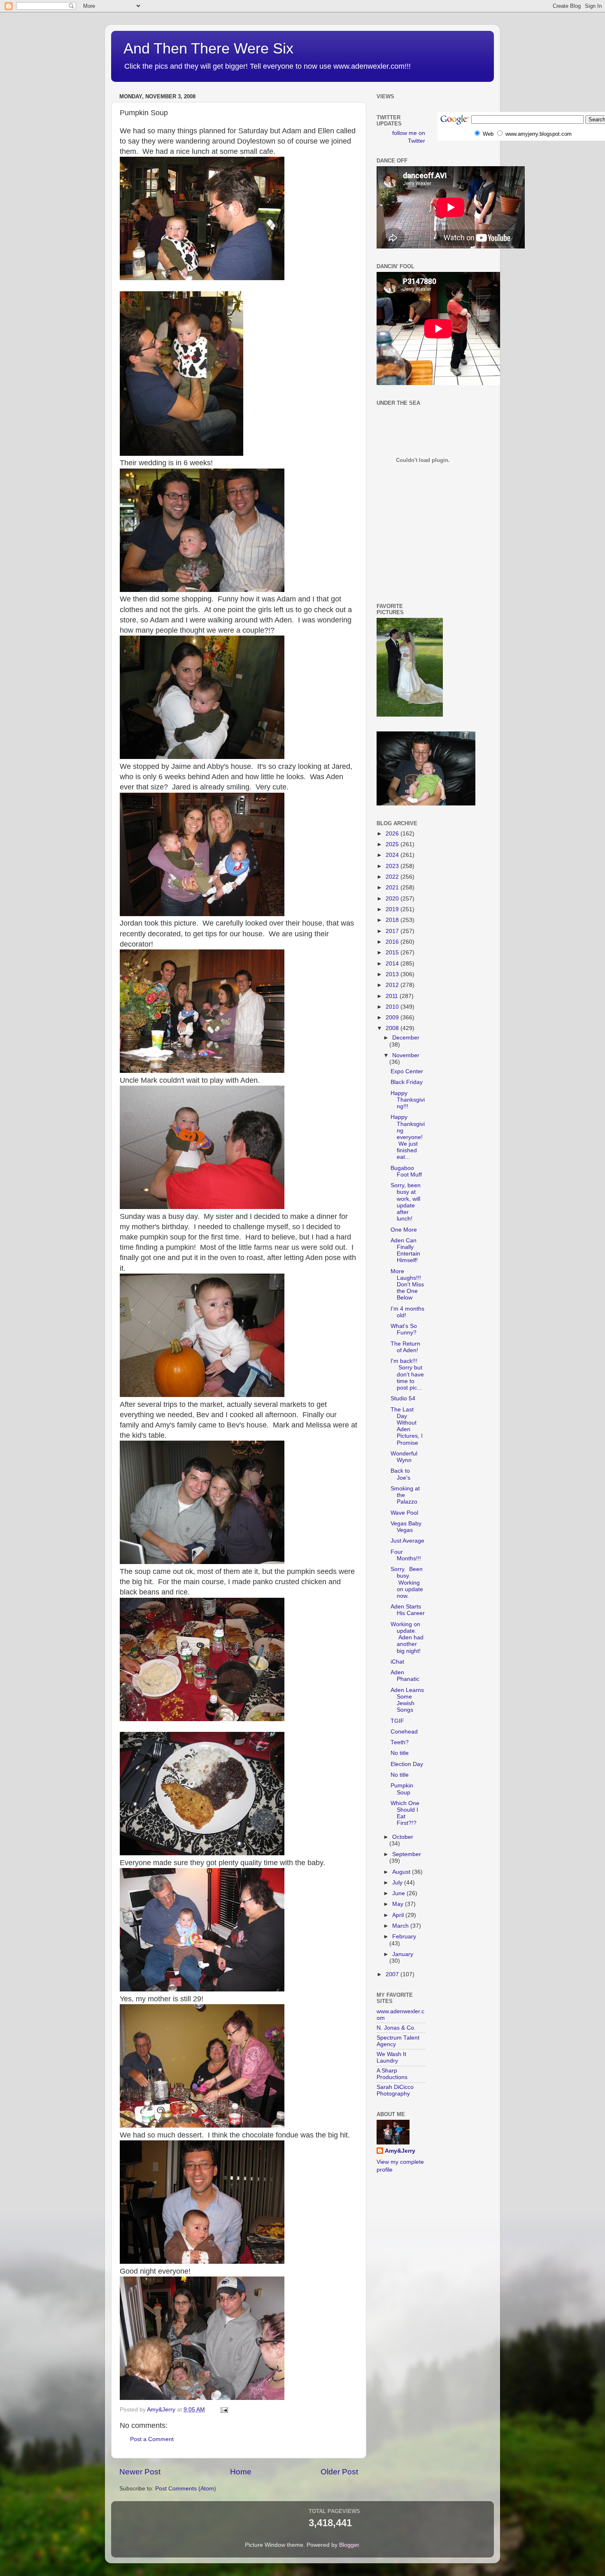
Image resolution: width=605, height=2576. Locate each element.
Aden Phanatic (405, 1676)
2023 (393, 866)
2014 (393, 964)
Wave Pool (404, 1513)
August (402, 1872)
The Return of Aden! (405, 1347)
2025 (393, 844)
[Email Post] (224, 2410)
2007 (393, 1974)
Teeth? (400, 1742)
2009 (393, 1018)
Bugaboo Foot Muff (406, 1171)
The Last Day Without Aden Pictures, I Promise (407, 1426)
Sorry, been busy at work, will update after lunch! (406, 1202)
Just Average (407, 1541)
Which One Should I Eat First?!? (405, 1813)
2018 (393, 920)
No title (400, 1753)
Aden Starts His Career (408, 1610)
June (399, 1893)
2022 (393, 877)
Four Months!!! (406, 1555)
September (407, 1854)
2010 (393, 1007)
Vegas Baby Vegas (406, 1527)
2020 (393, 899)
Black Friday (407, 1082)
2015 (393, 953)
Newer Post (140, 2472)
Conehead (404, 1732)
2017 (393, 931)
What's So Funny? (404, 1329)
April (399, 1915)
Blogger (349, 2545)
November (406, 1055)
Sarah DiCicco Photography (395, 2090)
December (406, 1038)
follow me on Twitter (409, 137)
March (401, 1926)
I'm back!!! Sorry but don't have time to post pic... (407, 1374)
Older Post (339, 2472)
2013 (393, 974)
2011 (393, 996)
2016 (393, 942)
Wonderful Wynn (404, 1457)
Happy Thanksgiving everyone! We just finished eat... (408, 1137)
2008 (393, 1028)
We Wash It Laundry (391, 2057)
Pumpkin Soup (402, 1789)
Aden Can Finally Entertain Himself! (405, 1251)
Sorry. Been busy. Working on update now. (407, 1583)
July (398, 1883)
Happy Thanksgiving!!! (408, 1100)
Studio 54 (403, 1398)
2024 (393, 855)
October (403, 1837)
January (403, 1954)
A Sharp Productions (392, 2074)
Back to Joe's (400, 1474)
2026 (393, 834)
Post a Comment (152, 2439)
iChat (397, 1662)
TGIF (397, 1721)
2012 (393, 985)
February (404, 1937)
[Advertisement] (414, 557)
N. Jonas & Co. (396, 2028)
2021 (393, 888)
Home (241, 2472)
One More (404, 1230)
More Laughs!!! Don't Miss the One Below (407, 1285)
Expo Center (407, 1071)
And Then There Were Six (208, 48)
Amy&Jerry (400, 2151)
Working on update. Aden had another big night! (407, 1638)
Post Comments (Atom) (186, 2489)
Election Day (407, 1764)
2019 (393, 909)
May (399, 1904)
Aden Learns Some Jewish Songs (407, 1700)
